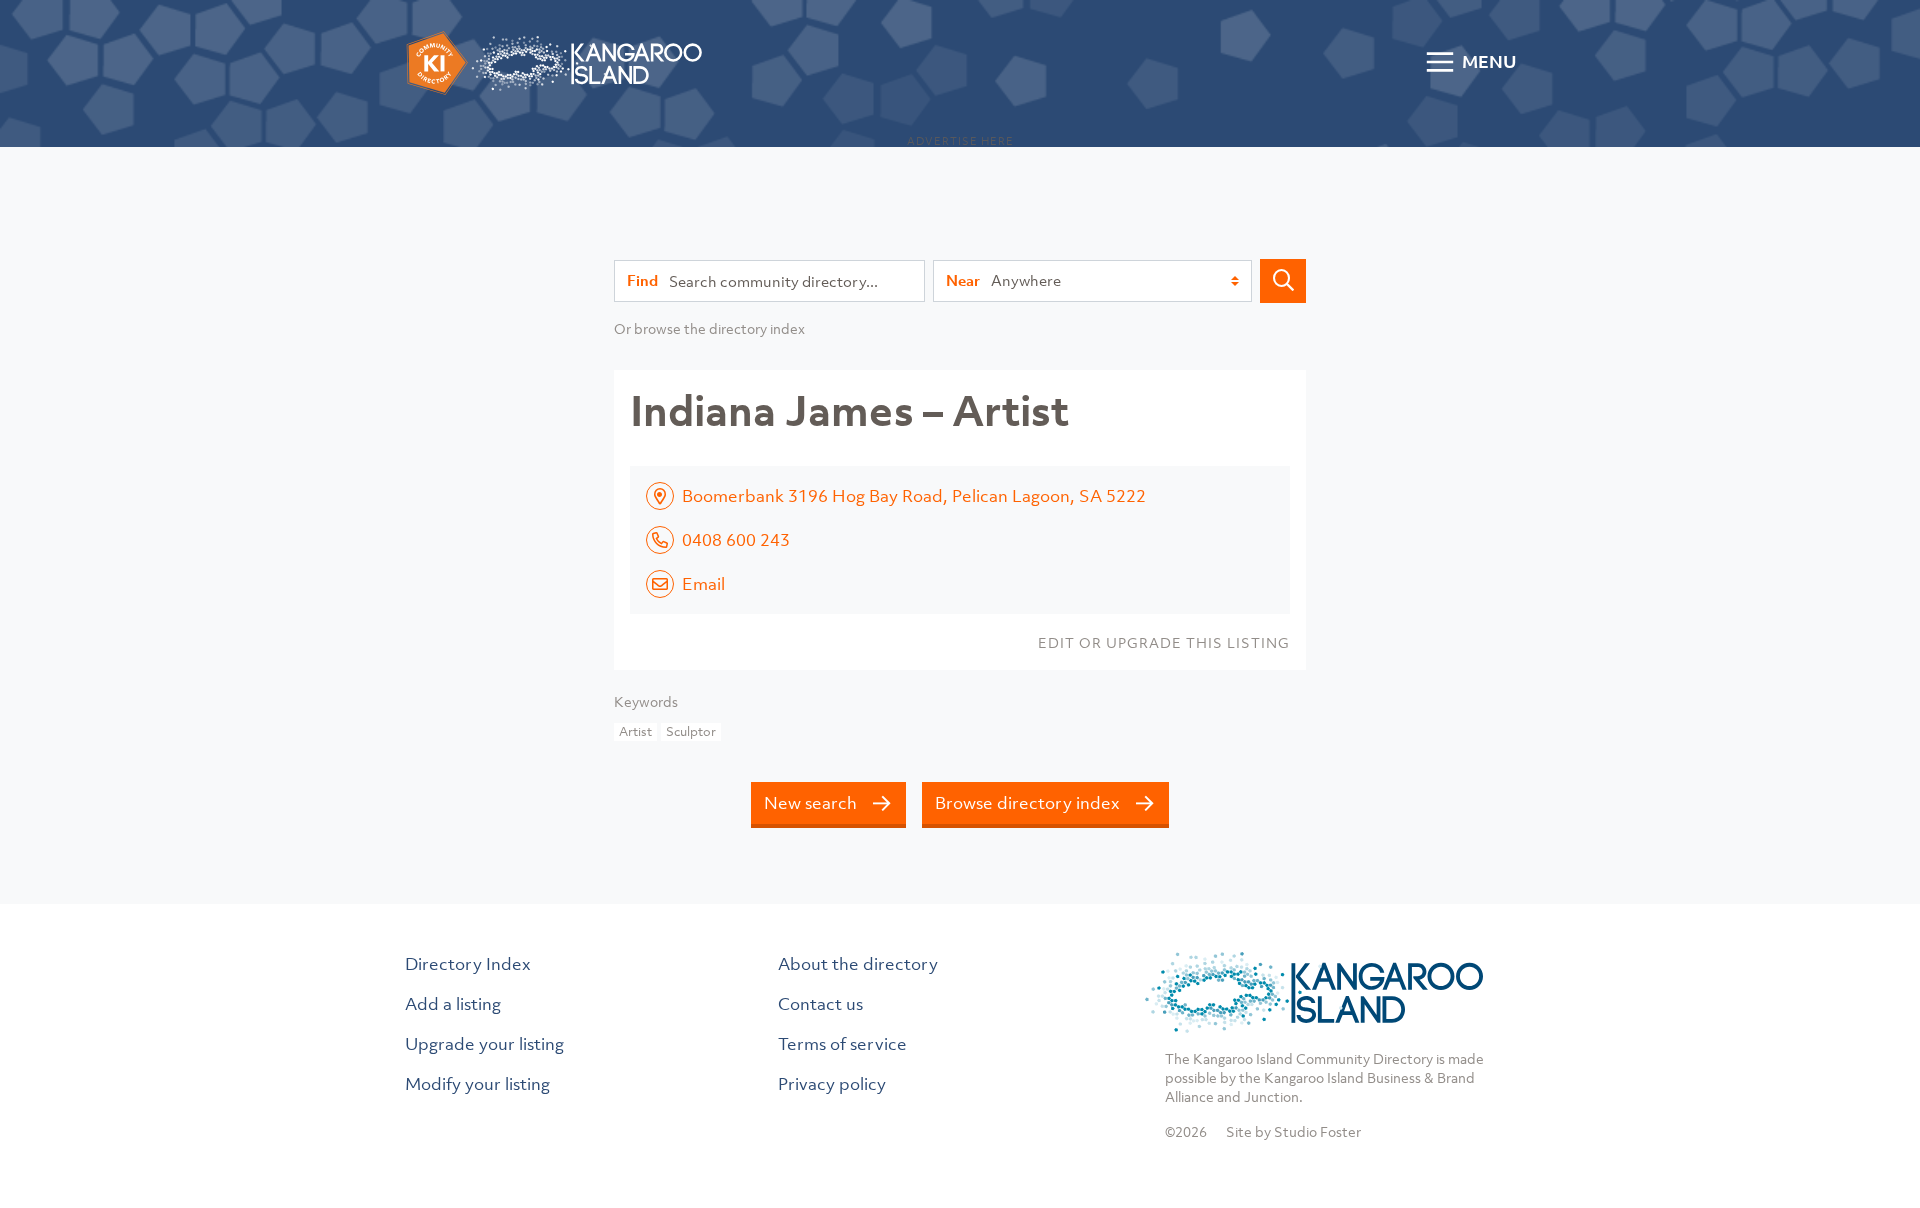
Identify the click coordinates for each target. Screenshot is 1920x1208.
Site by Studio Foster (1293, 1131)
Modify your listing (477, 1084)
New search (810, 803)
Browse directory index (1027, 803)
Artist (635, 731)
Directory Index (468, 964)
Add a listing (453, 1004)
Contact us (820, 1004)
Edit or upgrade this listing (1164, 642)
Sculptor (691, 731)
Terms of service (842, 1044)
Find (642, 280)
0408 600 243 (736, 540)
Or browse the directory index (709, 328)
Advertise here (960, 141)
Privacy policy (832, 1084)
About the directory (858, 964)
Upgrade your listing (484, 1044)
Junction (1271, 1096)
